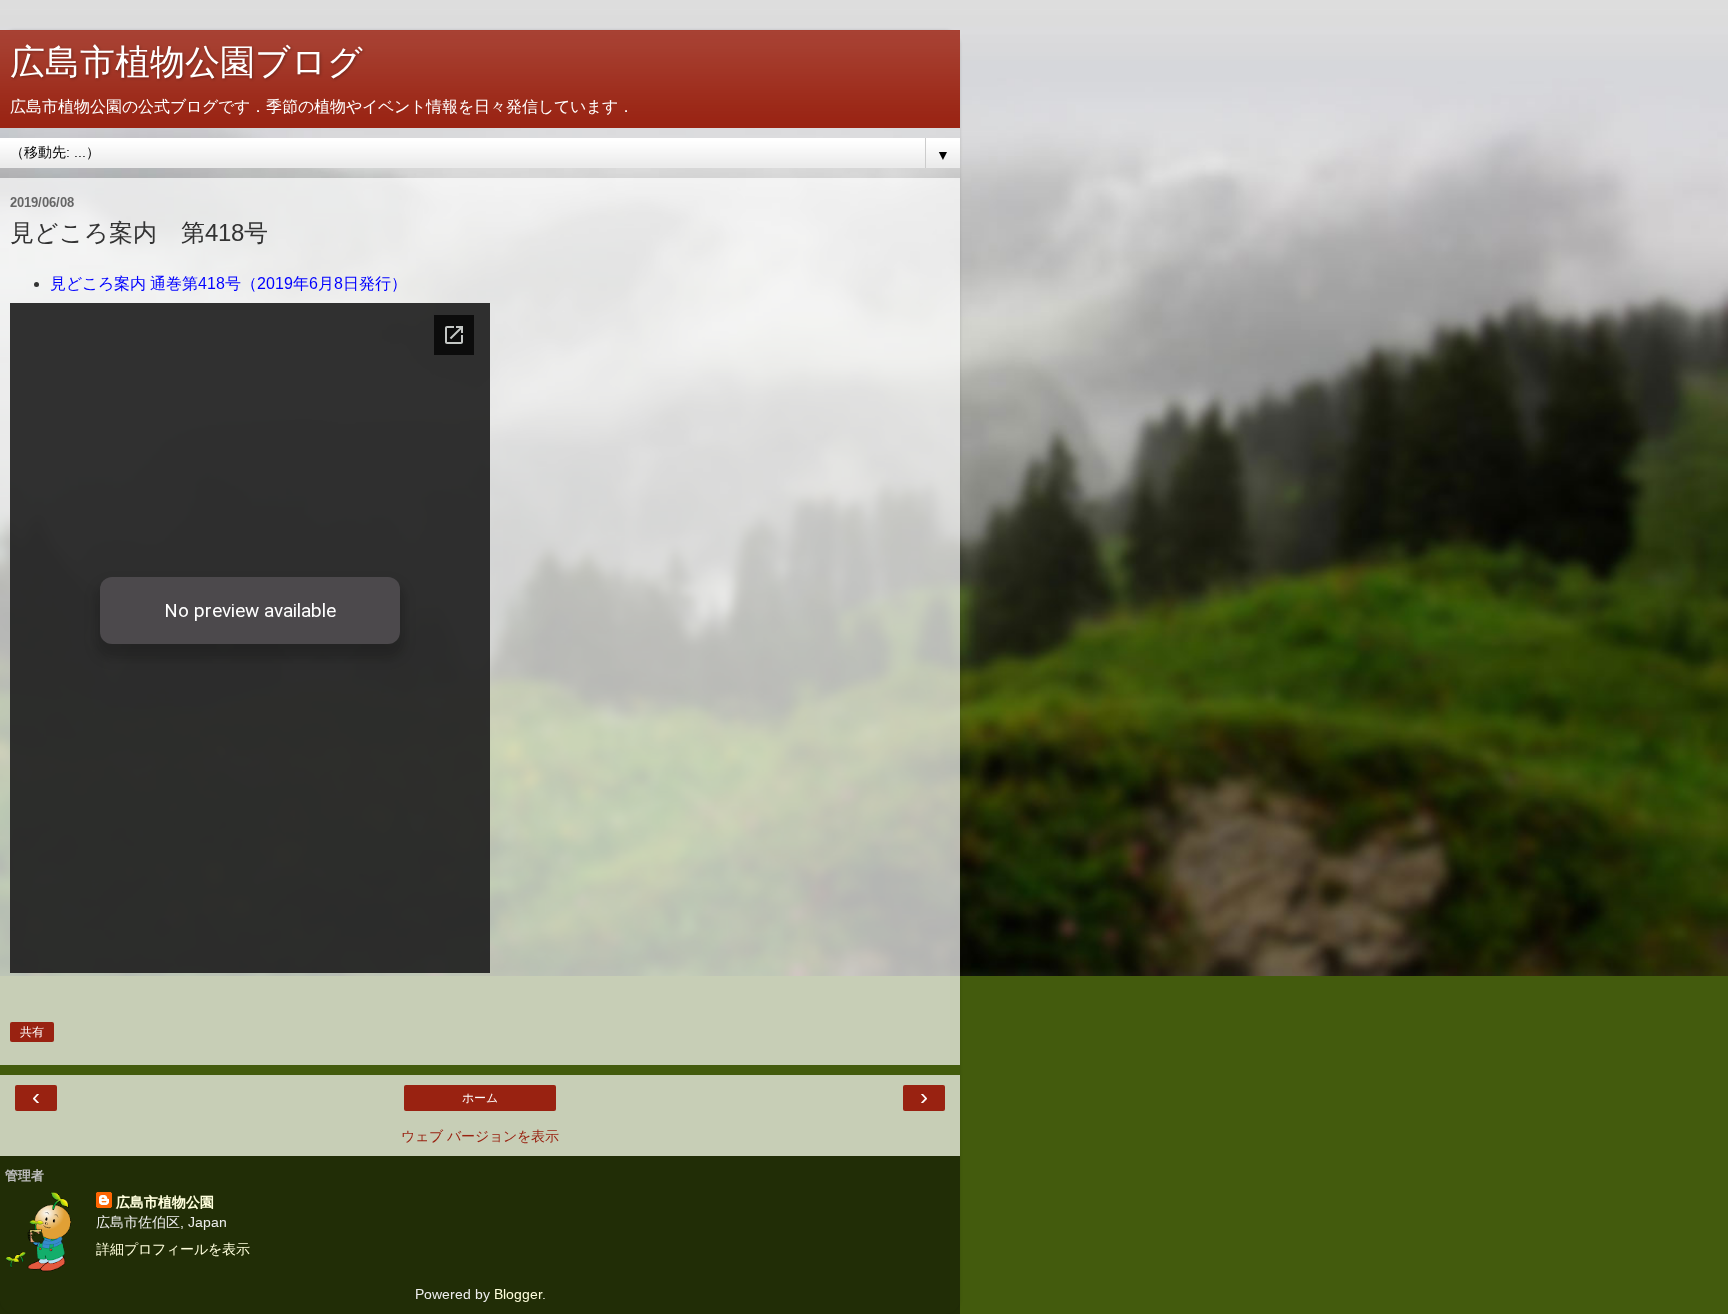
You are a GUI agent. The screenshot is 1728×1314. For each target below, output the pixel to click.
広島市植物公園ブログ (186, 62)
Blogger (518, 1294)
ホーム (480, 1098)
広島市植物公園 (165, 1202)
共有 (32, 1032)
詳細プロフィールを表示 (173, 1249)
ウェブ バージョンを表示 (480, 1136)
